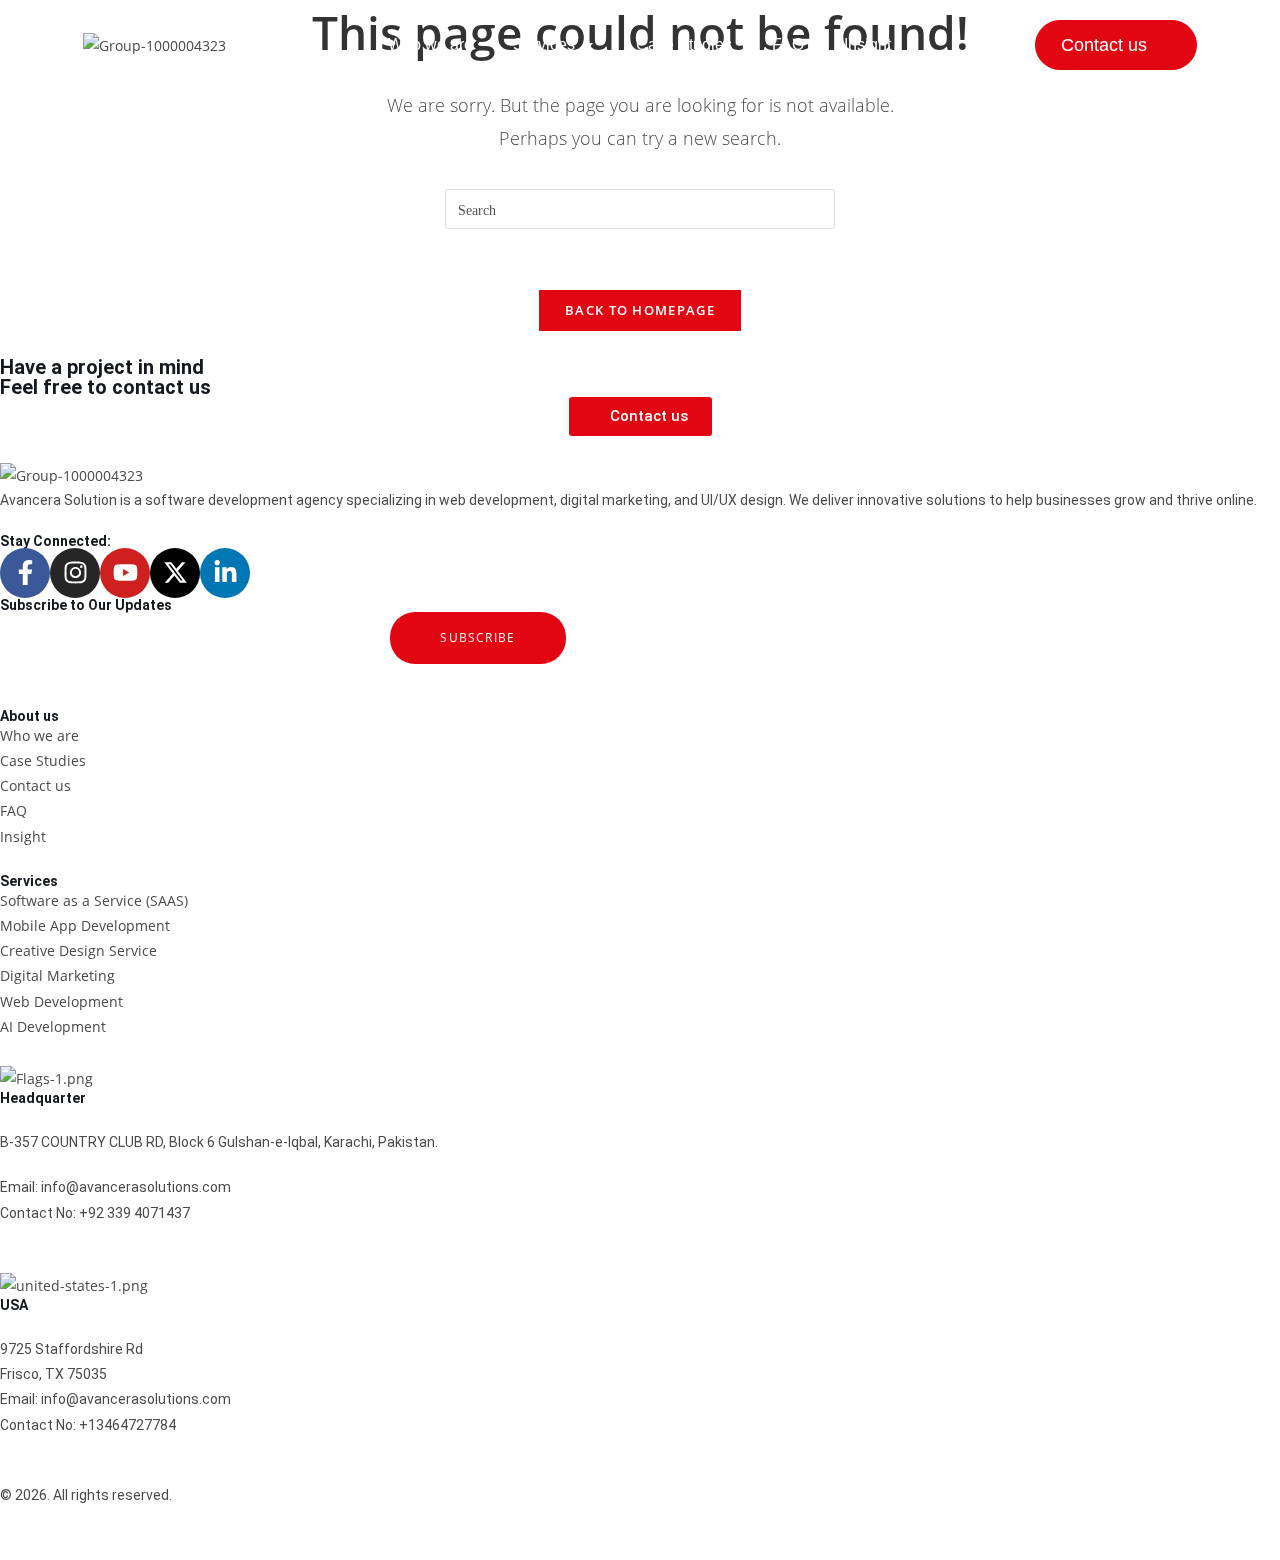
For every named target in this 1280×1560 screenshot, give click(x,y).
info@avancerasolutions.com (136, 1187)
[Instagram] (75, 573)
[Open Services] (588, 45)
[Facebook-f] (25, 573)
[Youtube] (125, 573)
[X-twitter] (175, 573)
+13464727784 (127, 1425)
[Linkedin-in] (225, 573)
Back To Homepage (640, 310)
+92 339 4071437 (134, 1213)
